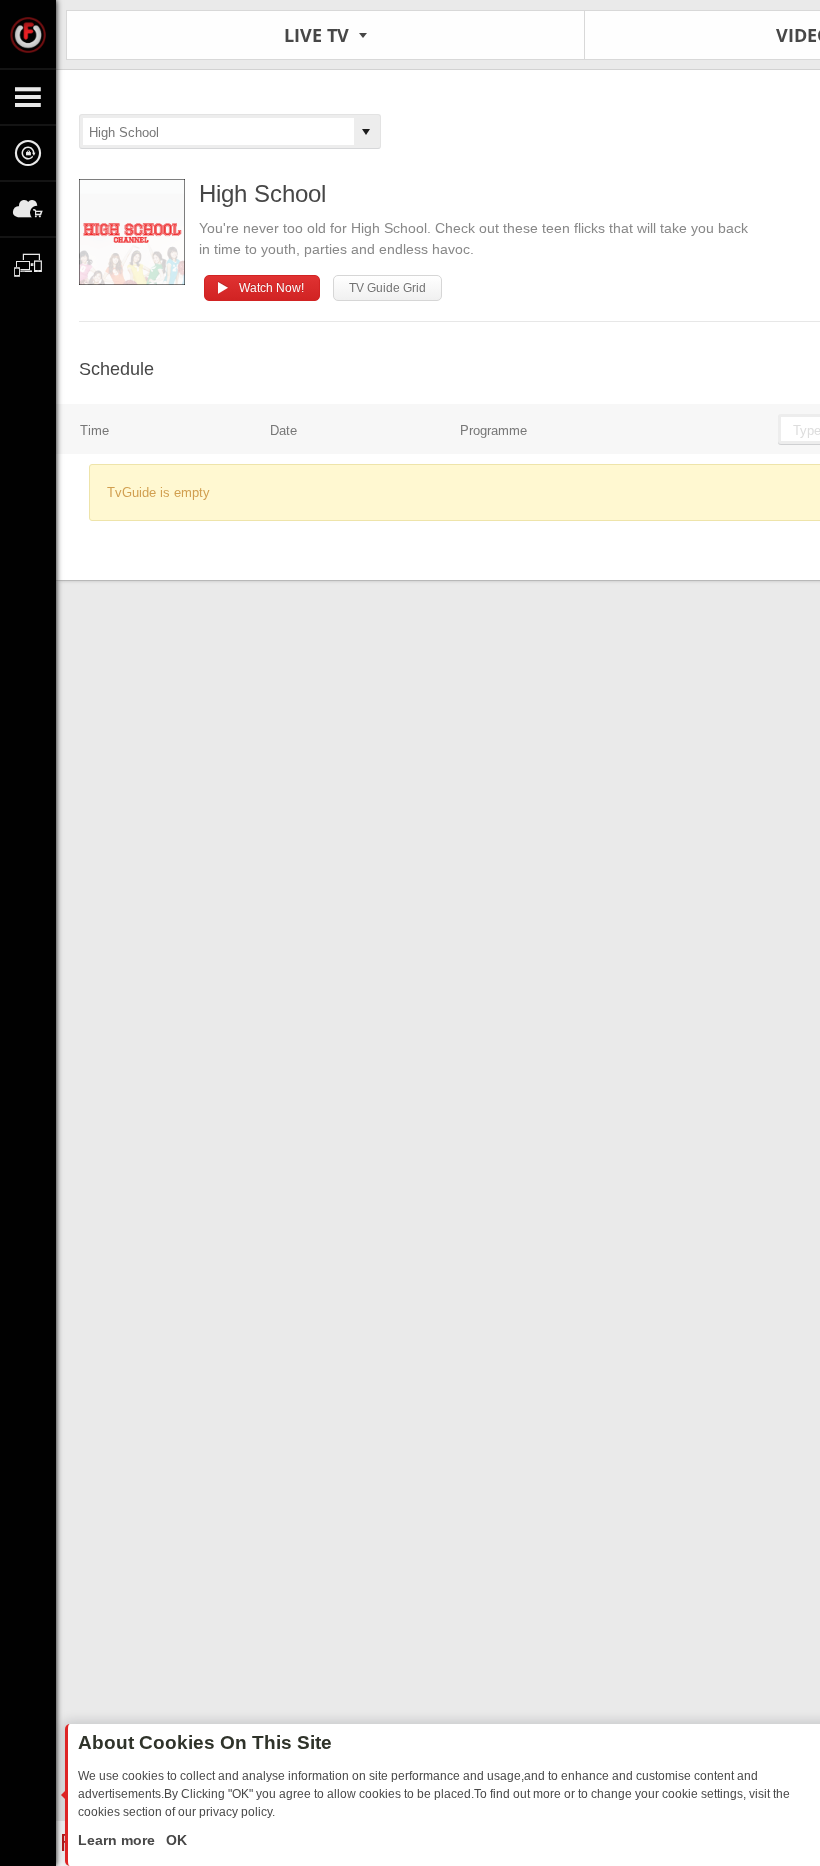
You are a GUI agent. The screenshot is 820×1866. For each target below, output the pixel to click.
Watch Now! (271, 288)
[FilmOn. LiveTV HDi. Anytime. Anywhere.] (28, 34)
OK (174, 1840)
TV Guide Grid (387, 288)
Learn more (118, 1840)
